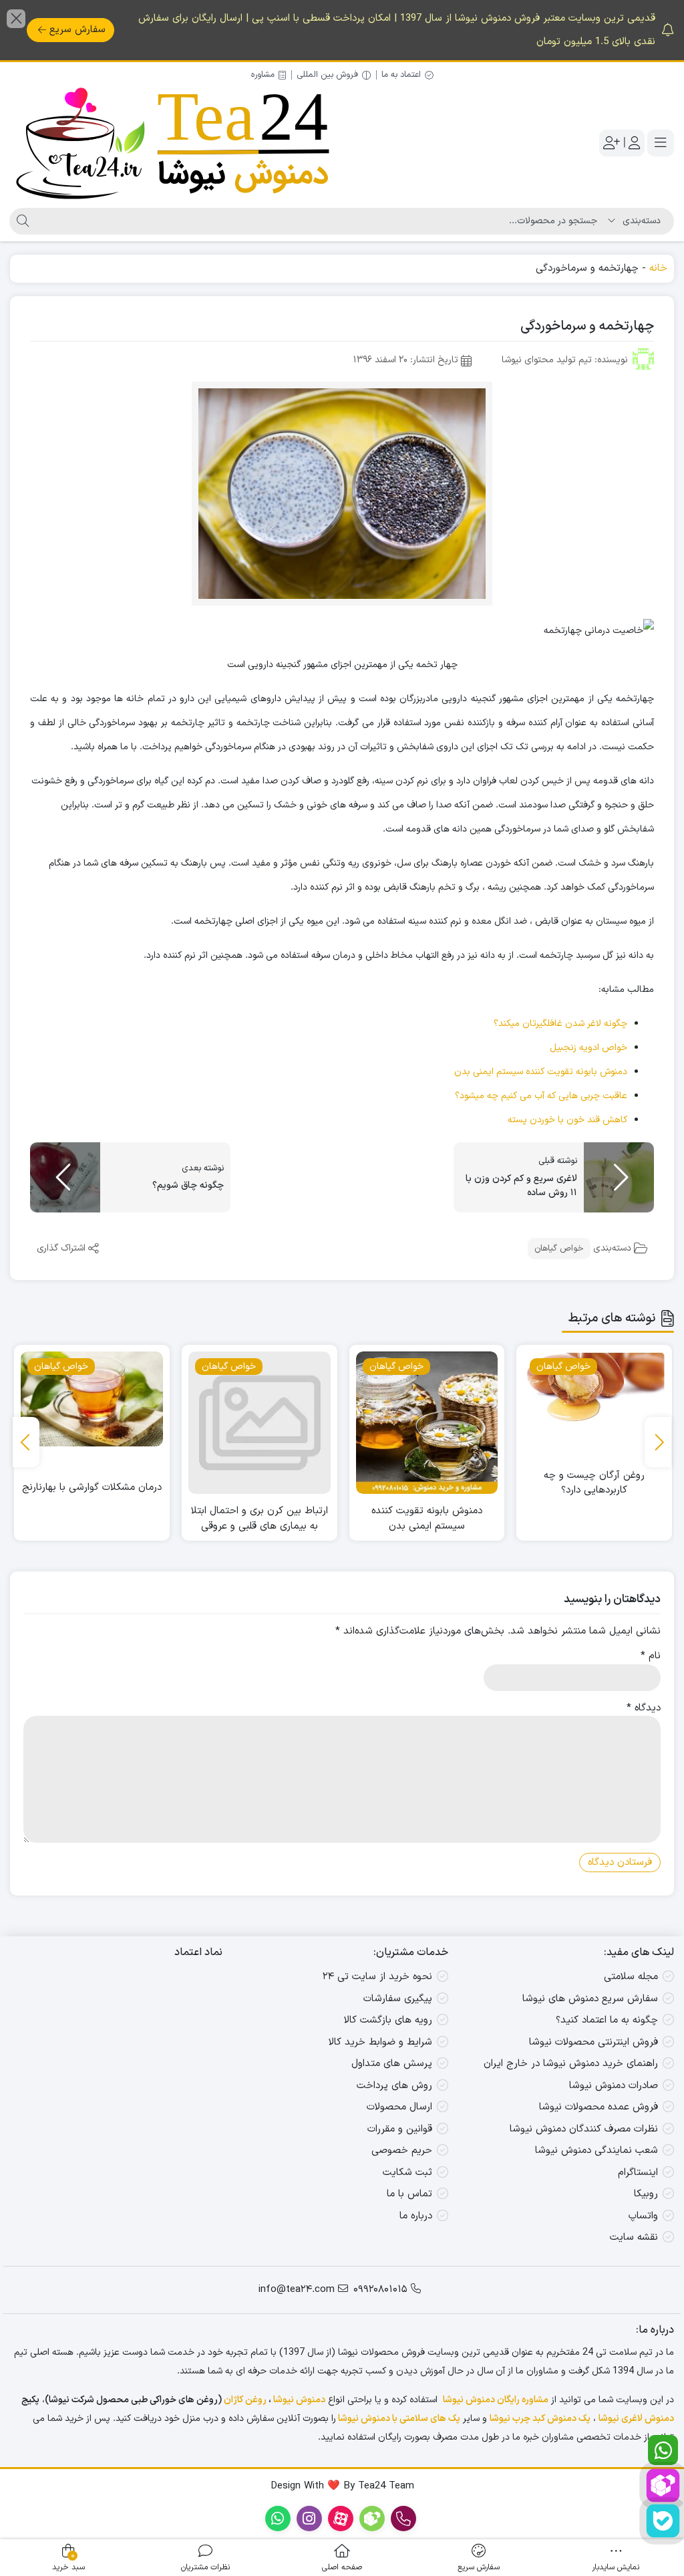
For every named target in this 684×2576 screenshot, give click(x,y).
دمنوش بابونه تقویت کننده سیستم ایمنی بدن (541, 1072)
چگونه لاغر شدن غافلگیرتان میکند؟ (560, 1024)
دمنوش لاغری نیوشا (636, 2419)
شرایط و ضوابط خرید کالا (380, 2042)
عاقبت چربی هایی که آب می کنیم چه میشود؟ (541, 1096)
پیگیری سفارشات (398, 1999)
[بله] (663, 2521)
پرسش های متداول (392, 2064)
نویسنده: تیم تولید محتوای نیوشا (565, 360)
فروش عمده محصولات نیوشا (598, 2107)
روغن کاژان (245, 2400)
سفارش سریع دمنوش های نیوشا (590, 1999)
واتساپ (643, 2216)
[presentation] (658, 1442)
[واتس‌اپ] (663, 2450)
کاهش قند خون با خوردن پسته (567, 1120)
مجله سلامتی (631, 1977)
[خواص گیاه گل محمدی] (92, 1423)
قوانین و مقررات (400, 2129)
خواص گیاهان (559, 1249)
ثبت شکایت (407, 2173)
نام (651, 1656)
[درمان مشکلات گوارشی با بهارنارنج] (260, 1399)
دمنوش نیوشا (299, 2400)
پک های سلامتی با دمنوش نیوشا (399, 2419)
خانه (658, 268)
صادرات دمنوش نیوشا (614, 2086)
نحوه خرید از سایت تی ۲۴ (377, 1977)
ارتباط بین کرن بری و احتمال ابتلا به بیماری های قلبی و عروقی (427, 1519)
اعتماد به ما (401, 75)
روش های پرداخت (394, 2086)
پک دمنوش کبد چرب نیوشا (540, 2419)
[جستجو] (21, 221)
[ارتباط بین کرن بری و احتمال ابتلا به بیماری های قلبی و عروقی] (427, 1423)
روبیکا (646, 2194)
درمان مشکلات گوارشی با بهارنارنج (260, 1488)
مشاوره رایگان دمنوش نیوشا (496, 2400)
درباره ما (416, 2216)
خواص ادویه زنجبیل (588, 1048)
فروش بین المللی (327, 75)
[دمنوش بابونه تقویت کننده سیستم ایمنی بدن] (595, 1423)
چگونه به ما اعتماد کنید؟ (607, 2020)
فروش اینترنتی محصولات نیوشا (593, 2042)
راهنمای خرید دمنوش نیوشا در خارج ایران (571, 2064)
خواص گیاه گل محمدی (92, 1511)
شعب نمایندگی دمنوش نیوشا (596, 2151)
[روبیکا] (663, 2485)
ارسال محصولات (399, 2107)
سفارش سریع (77, 30)
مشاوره (263, 75)
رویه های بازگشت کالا (388, 2020)
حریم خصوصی (402, 2151)
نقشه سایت (634, 2237)
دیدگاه (644, 1708)
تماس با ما (409, 2194)
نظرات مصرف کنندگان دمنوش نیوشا (584, 2129)
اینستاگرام (638, 2173)
